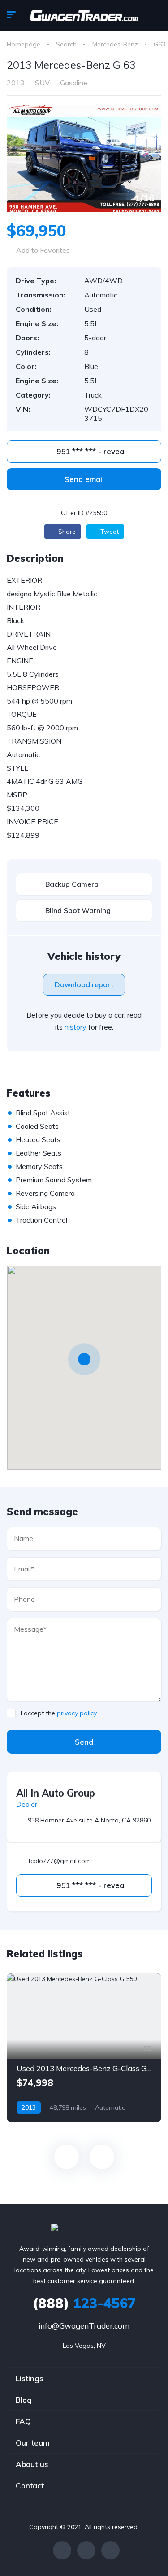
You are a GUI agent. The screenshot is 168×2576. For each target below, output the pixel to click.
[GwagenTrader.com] (84, 16)
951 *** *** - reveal (90, 451)
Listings (30, 2378)
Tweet (109, 532)
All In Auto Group (56, 1793)
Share (66, 532)
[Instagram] (110, 2550)
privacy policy (77, 1713)
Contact (30, 2486)
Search (66, 44)
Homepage (24, 44)
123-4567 (84, 2303)
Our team (32, 2443)
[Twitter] (86, 2550)
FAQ (23, 2421)
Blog (24, 2400)
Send (84, 1742)
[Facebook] (62, 2550)
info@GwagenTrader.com (84, 2326)
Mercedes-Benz (115, 44)
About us (32, 2464)
